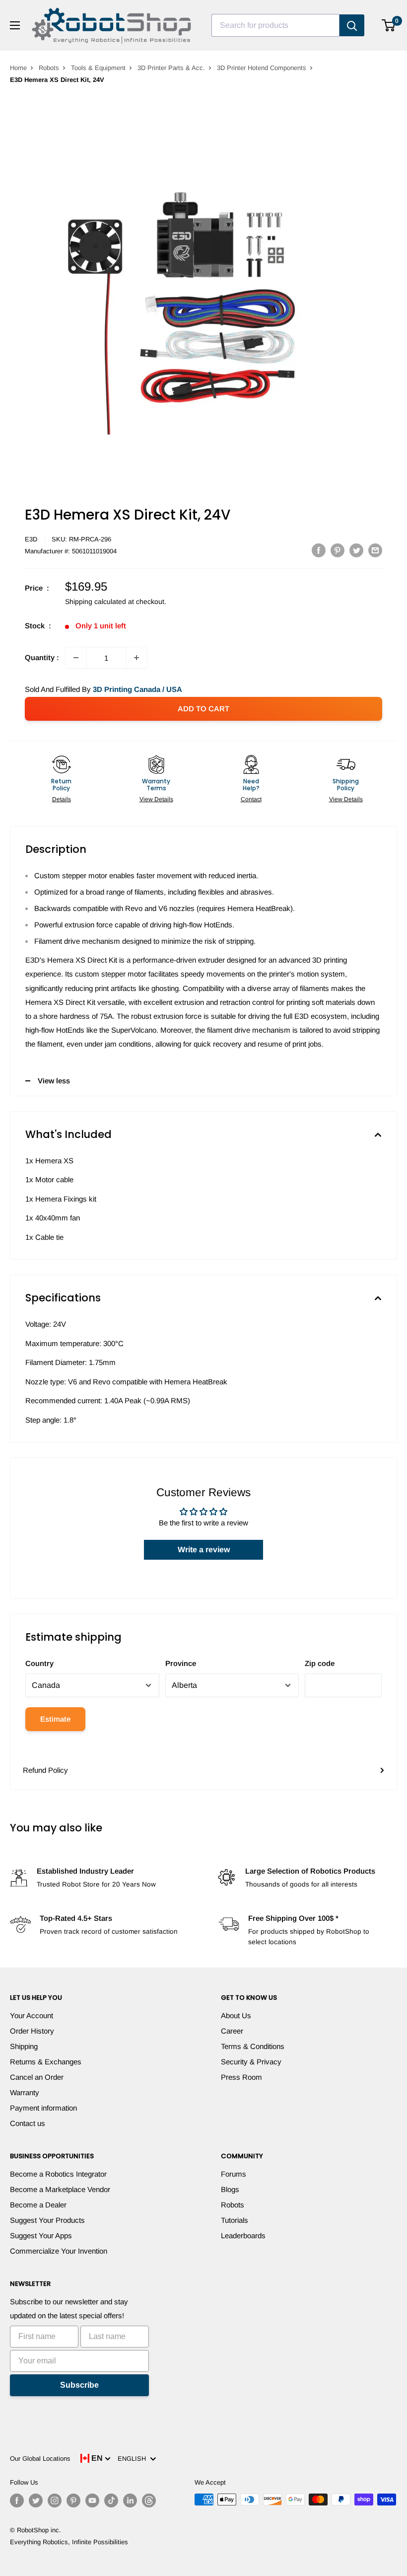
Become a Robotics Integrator (58, 2174)
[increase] (136, 658)
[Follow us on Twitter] (36, 2500)
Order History (32, 2031)
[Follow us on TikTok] (111, 2500)
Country (39, 1663)
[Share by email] (375, 550)
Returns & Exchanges (46, 2062)
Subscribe (79, 2385)
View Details (156, 799)
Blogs (230, 2189)
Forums (234, 2174)
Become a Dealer (38, 2205)
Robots (49, 68)
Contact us (28, 2123)
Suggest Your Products (47, 2220)
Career (232, 2031)
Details (62, 799)
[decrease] (76, 658)
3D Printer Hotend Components (262, 68)
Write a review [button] (204, 1550)
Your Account (32, 2015)
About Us (236, 2015)
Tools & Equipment (98, 68)
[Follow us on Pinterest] (73, 2500)
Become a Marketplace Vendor (60, 2189)
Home (18, 68)
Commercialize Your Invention (59, 2251)
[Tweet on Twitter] (356, 550)
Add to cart (203, 709)
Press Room (241, 2077)
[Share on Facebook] (319, 550)
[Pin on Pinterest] (338, 550)
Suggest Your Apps (41, 2235)
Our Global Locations (40, 2459)
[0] (389, 25)
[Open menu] (15, 25)
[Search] (352, 25)
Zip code (320, 1663)
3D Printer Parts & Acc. (171, 68)
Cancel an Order (37, 2077)
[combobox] (275, 25)
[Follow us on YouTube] (92, 2500)
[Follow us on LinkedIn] (130, 2500)
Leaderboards (243, 2235)
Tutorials (235, 2220)
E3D (31, 539)
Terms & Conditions (253, 2046)
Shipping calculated (96, 602)
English (134, 2459)
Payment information (43, 2108)
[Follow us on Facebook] (17, 2500)
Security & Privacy (251, 2062)
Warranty (25, 2092)
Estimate (55, 1719)
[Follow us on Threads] (149, 2500)
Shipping (24, 2046)
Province (181, 1663)
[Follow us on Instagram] (55, 2500)
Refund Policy (45, 1770)
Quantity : (42, 657)
